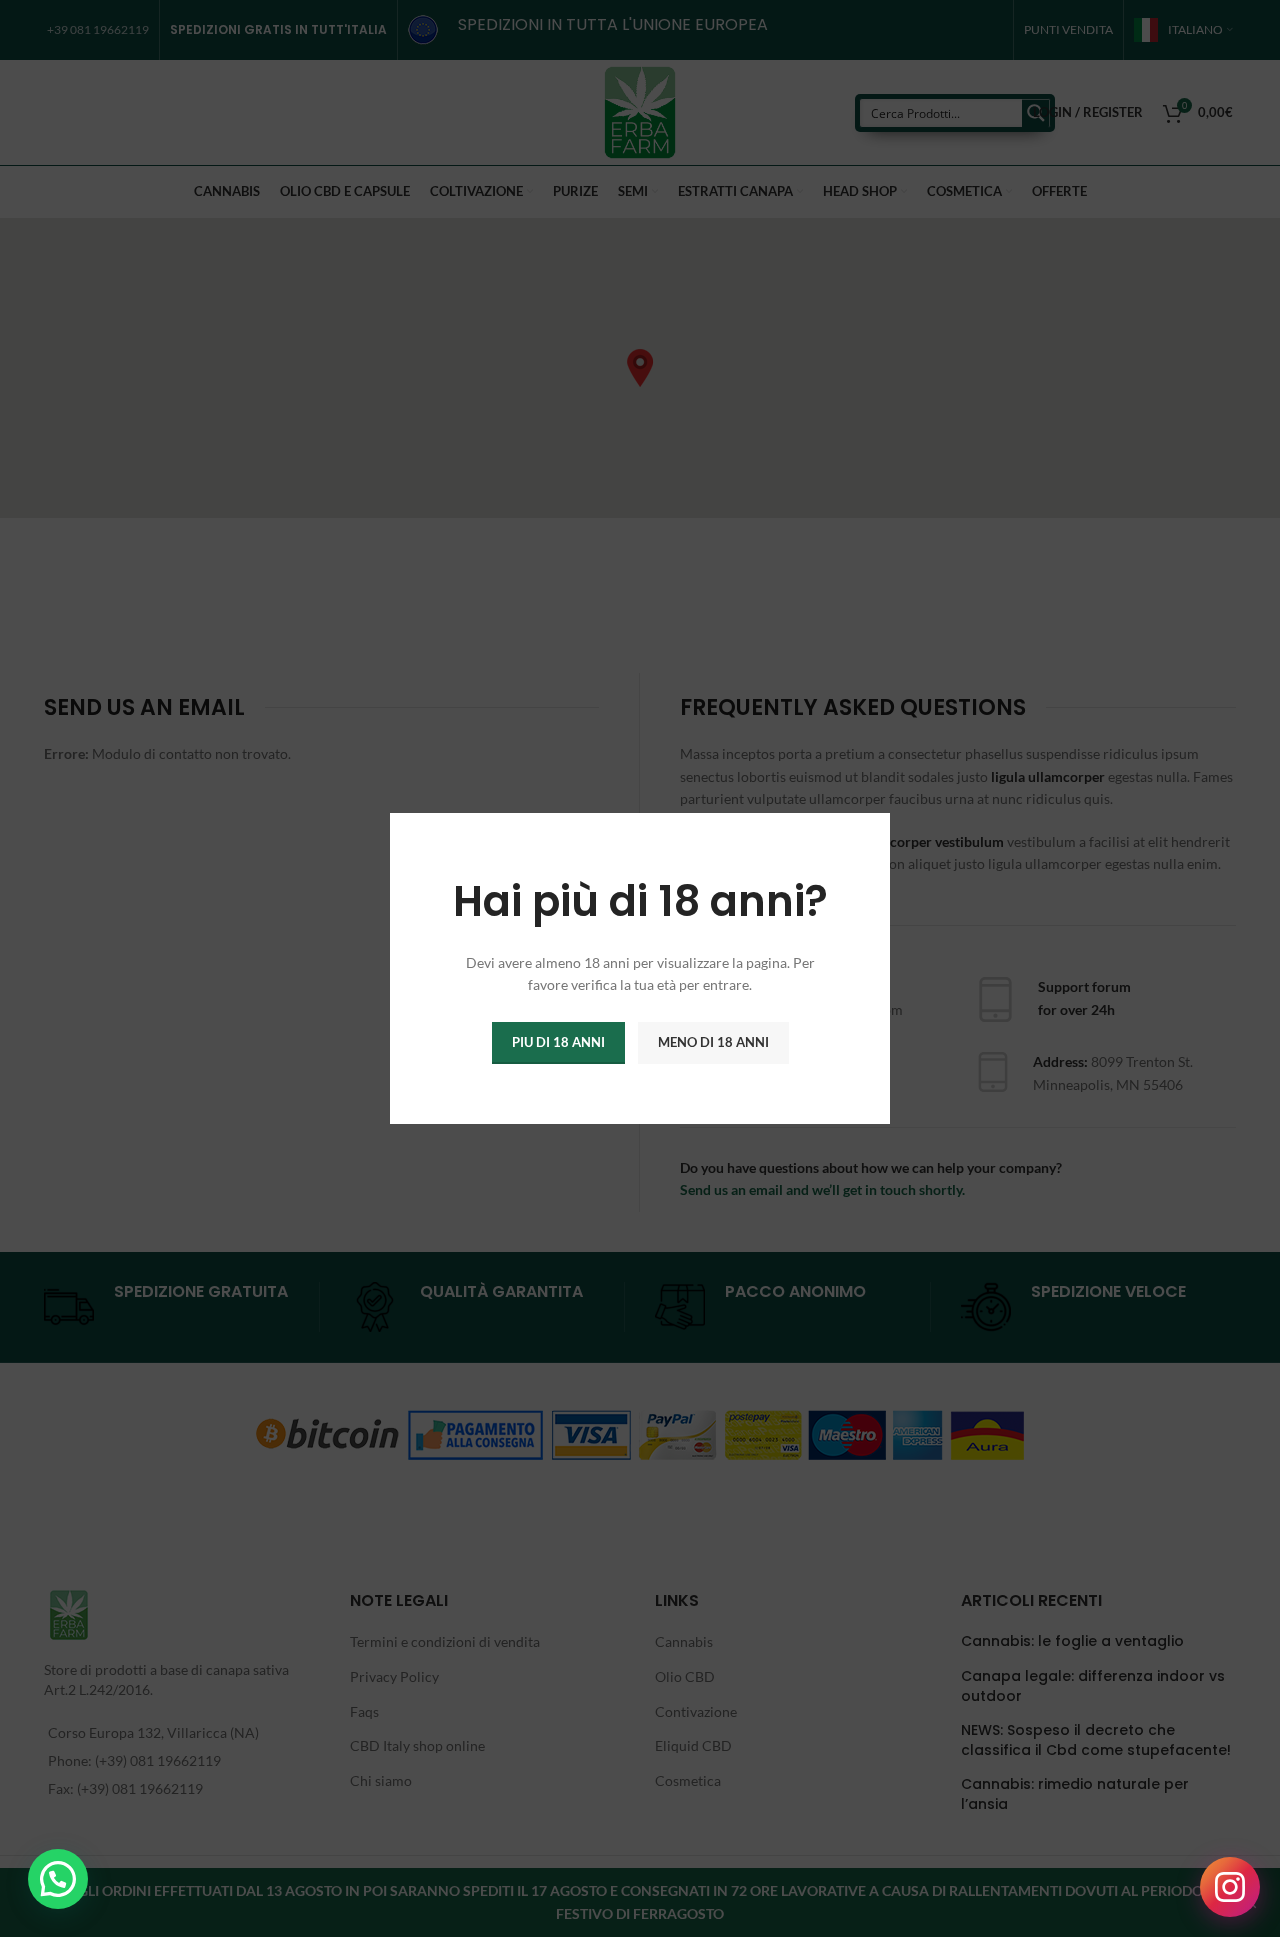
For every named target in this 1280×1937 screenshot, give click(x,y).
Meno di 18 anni (713, 1042)
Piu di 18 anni (558, 1042)
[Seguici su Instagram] (1230, 1887)
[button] (58, 1879)
